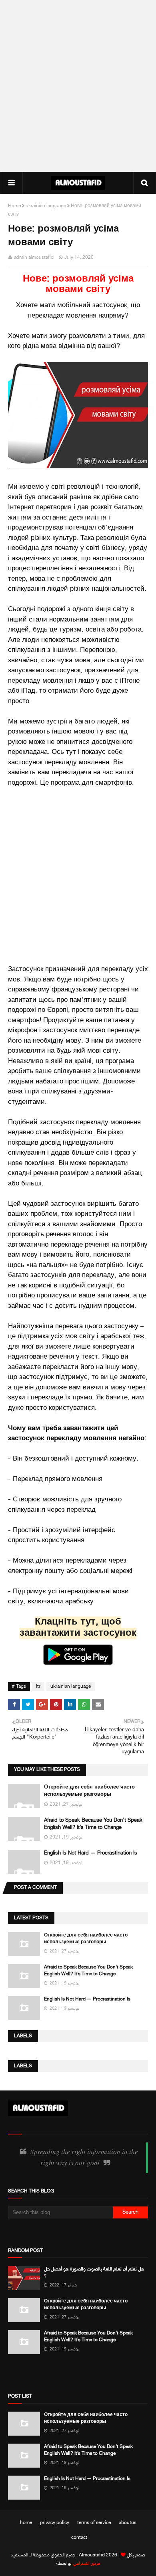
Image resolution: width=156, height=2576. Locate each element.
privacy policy (55, 2523)
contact (79, 2538)
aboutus (128, 2523)
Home (14, 206)
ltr (38, 1687)
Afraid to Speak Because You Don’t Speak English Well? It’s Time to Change (88, 1971)
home (26, 2523)
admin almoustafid (34, 258)
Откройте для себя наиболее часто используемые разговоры (86, 1939)
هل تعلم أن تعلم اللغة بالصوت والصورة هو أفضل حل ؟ (94, 2273)
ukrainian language (46, 206)
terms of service (94, 2523)
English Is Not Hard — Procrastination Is (91, 1853)
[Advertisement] (78, 86)
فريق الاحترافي (86, 2564)
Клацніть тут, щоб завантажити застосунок (78, 1628)
